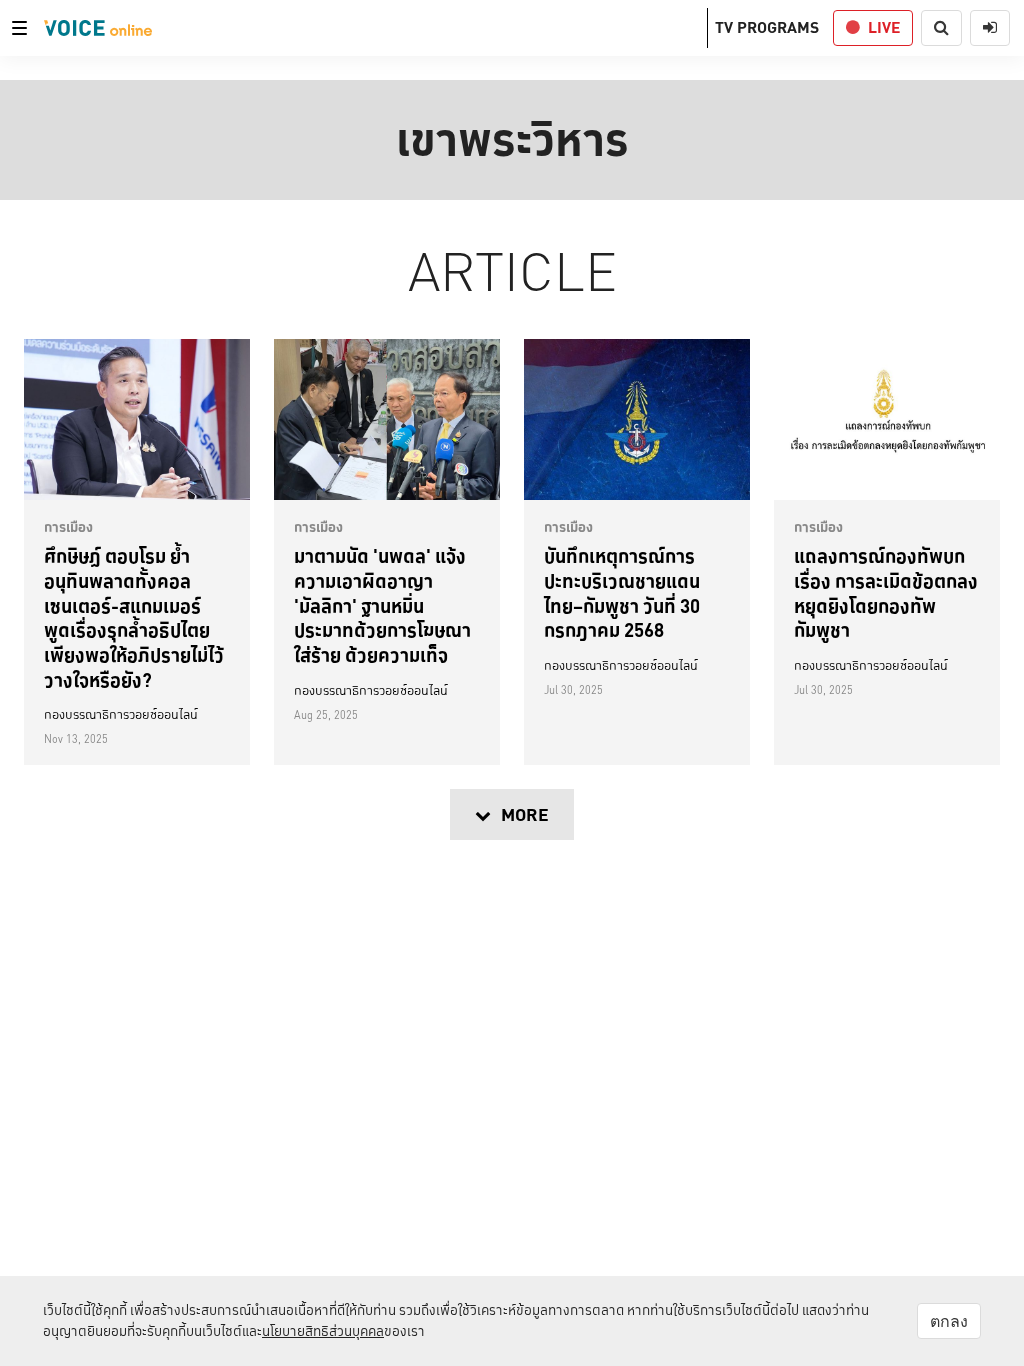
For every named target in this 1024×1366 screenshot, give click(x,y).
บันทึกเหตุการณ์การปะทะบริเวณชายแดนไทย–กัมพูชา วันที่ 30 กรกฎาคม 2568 (622, 593)
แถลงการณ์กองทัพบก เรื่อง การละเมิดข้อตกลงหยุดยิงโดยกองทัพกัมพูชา (886, 593)
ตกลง (949, 1321)
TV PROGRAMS (767, 27)
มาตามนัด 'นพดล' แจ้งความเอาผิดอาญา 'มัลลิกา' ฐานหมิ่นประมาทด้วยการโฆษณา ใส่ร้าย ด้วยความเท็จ (382, 605)
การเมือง (68, 527)
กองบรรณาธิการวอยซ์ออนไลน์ (121, 715)
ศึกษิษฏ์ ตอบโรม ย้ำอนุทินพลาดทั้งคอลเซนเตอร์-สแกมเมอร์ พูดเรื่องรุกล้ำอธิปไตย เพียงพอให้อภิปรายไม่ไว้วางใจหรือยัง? (134, 617)
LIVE (884, 27)
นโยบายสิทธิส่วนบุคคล (323, 1331)
